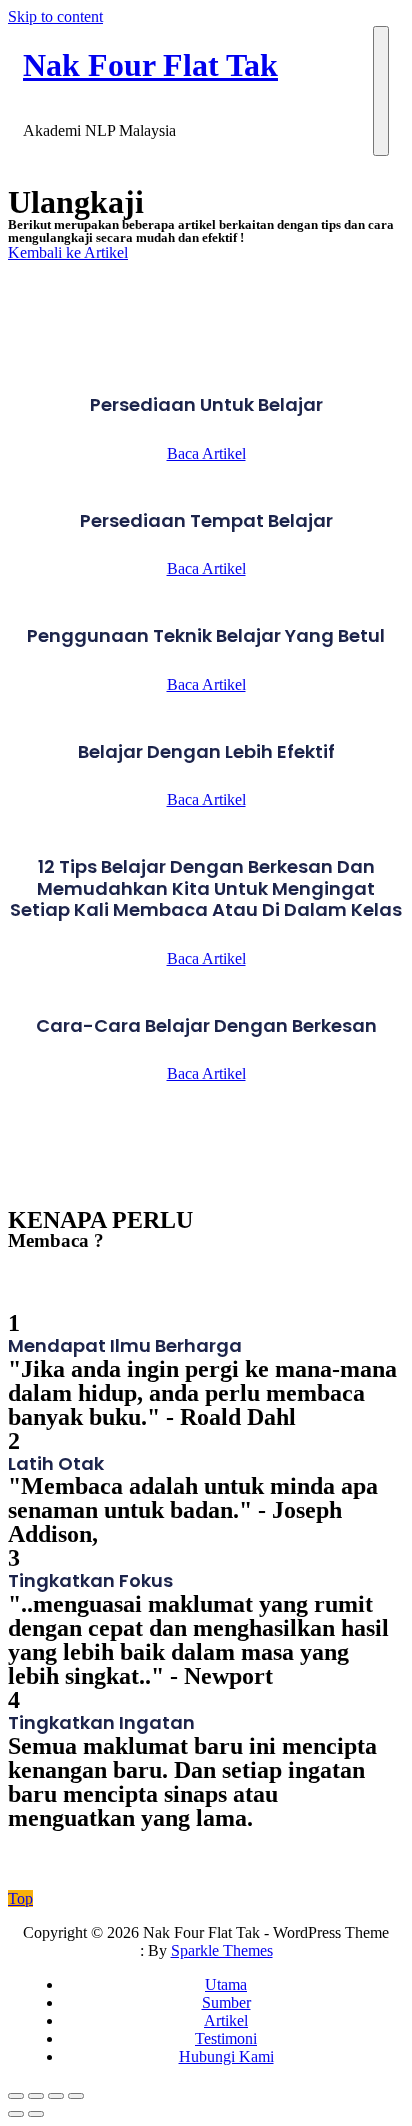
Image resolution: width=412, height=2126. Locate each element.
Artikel (226, 2020)
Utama (226, 1984)
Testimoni (226, 2038)
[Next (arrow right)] (36, 2114)
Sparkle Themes (222, 1950)
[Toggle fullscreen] (56, 2096)
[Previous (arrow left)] (16, 2114)
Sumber (226, 2002)
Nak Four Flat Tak (150, 65)
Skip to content (55, 16)
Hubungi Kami (226, 2056)
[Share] (36, 2096)
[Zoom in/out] (76, 2096)
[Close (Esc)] (16, 2096)
